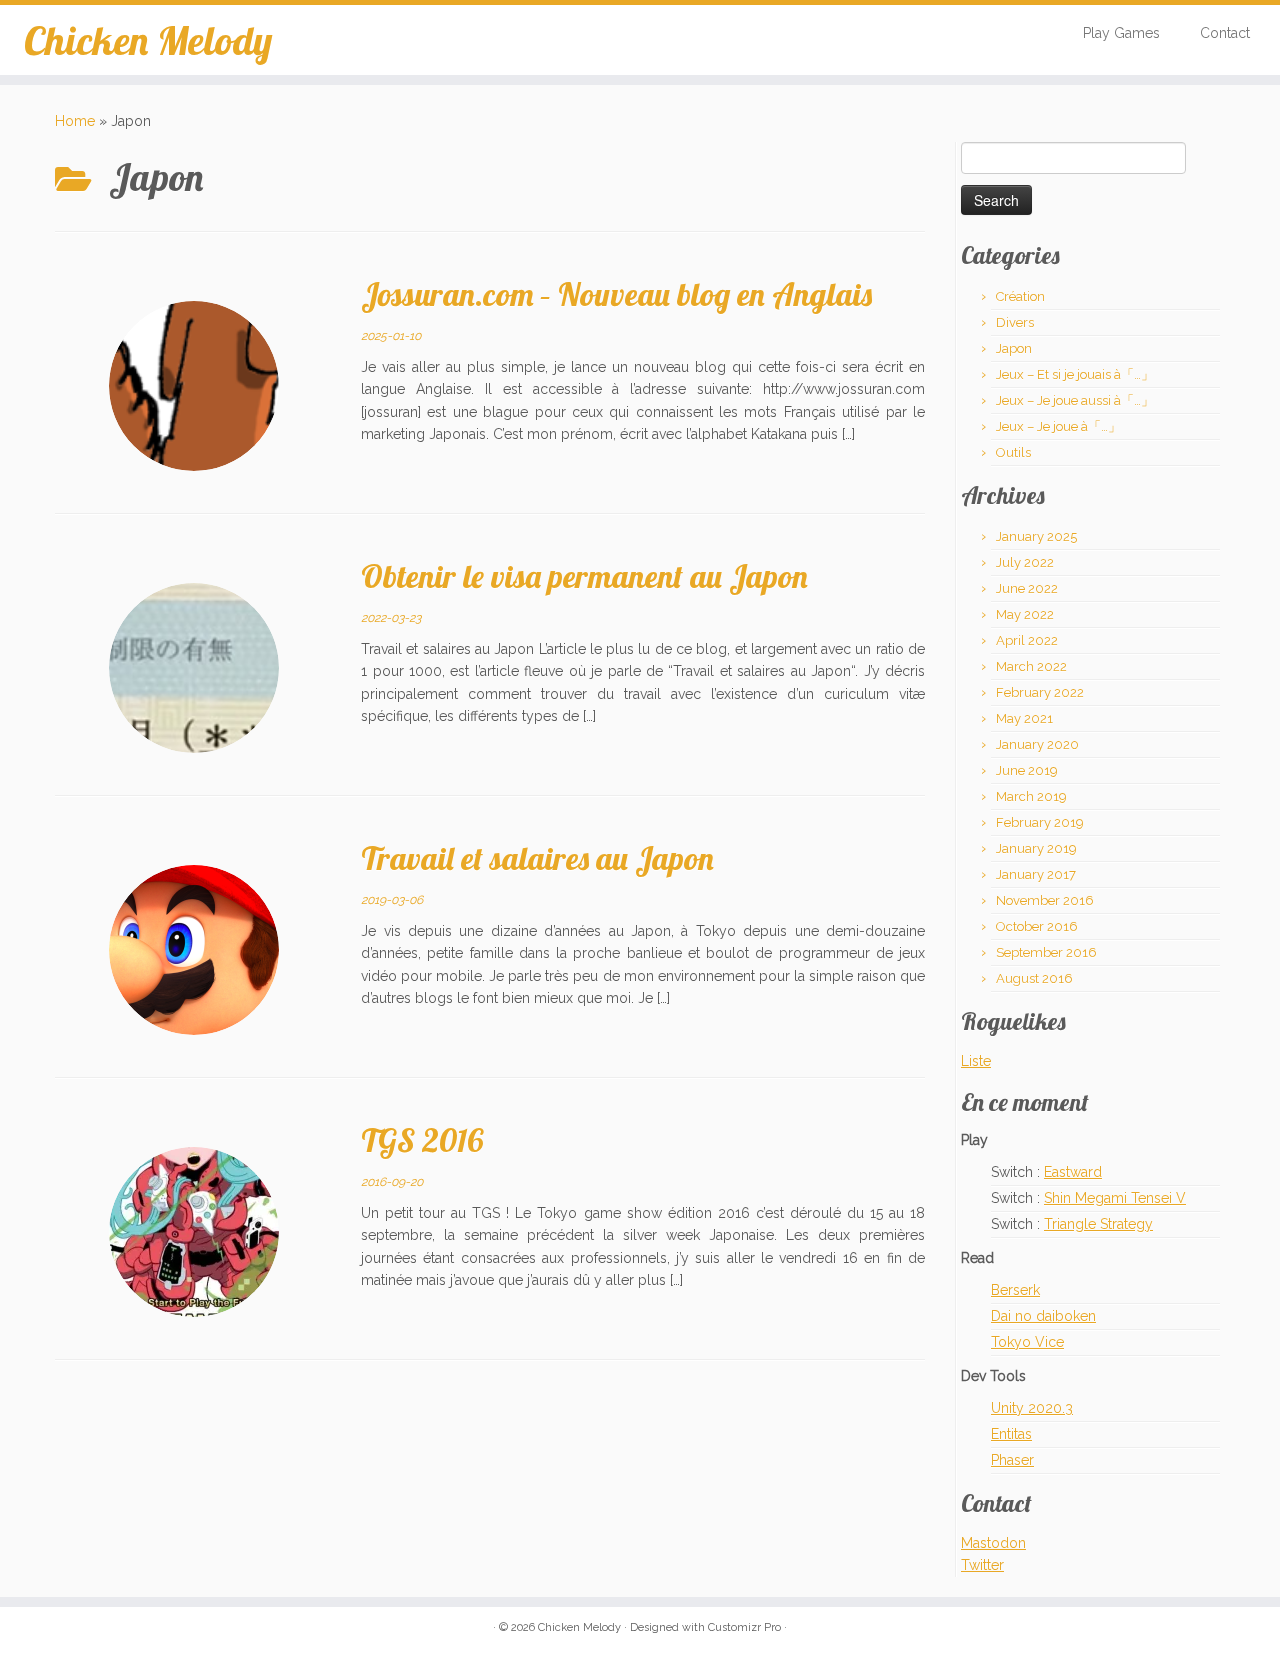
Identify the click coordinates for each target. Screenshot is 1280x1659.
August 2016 (1034, 978)
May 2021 (1024, 718)
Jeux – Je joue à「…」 (1058, 426)
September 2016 (1046, 952)
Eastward (1073, 1172)
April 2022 (1027, 640)
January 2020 (1037, 744)
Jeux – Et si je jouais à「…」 (1075, 374)
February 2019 (1040, 822)
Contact (1225, 33)
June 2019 (1027, 770)
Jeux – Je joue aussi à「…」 (1075, 400)
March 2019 (1031, 796)
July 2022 (1025, 562)
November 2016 (1045, 900)
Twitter (982, 1565)
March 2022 (1031, 666)
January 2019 (1036, 848)
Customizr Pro (744, 1627)
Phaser (1012, 1460)
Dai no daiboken (1043, 1316)
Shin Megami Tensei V (1115, 1198)
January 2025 (1036, 536)
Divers (1015, 322)
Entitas (1011, 1434)
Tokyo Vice (1027, 1342)
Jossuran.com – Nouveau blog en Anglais (616, 294)
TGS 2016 (422, 1140)
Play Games (1121, 33)
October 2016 (1037, 926)
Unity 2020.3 (1032, 1408)
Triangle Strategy (1098, 1224)
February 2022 (1040, 692)
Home (75, 121)
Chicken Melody (148, 40)
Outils (1013, 452)
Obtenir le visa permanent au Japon (584, 576)
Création (1020, 296)
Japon (1014, 348)
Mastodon (993, 1543)
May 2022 (1025, 614)
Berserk (1015, 1290)
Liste (976, 1061)
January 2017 (1036, 874)
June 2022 (1027, 588)
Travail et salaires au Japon (537, 858)
